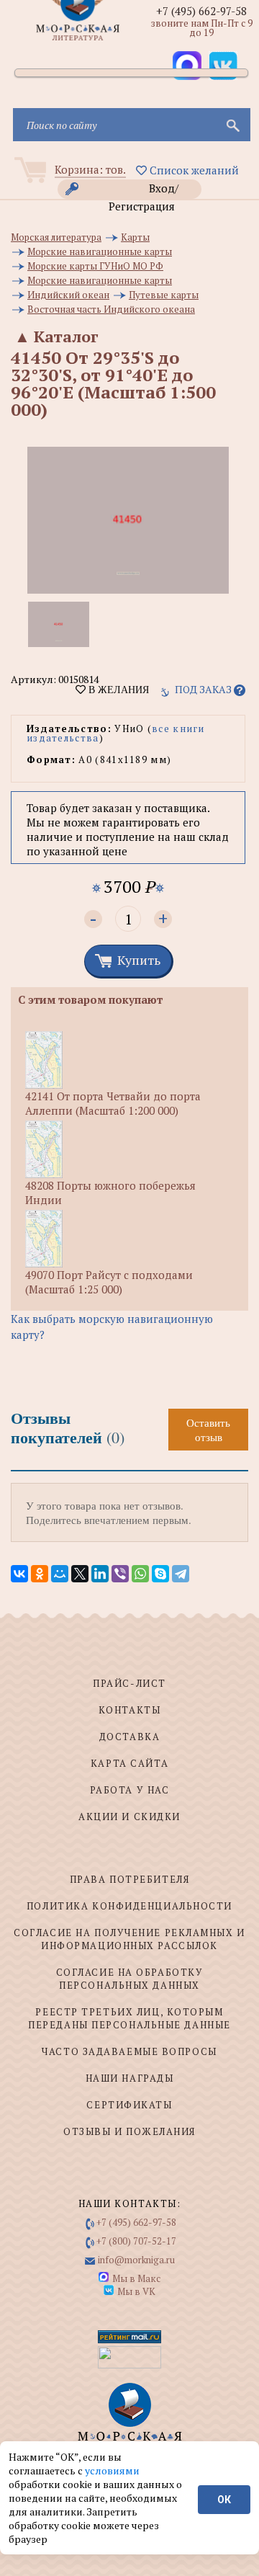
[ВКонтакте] (19, 1574)
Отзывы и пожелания (129, 2131)
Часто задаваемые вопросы (129, 2051)
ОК (224, 2500)
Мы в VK (136, 2291)
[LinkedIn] (100, 1574)
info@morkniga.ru (136, 2260)
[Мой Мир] (60, 1574)
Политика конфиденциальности (129, 1906)
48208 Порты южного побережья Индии (110, 1193)
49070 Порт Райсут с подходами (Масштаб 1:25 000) (109, 1282)
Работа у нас (130, 1790)
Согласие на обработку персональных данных (130, 1979)
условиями (112, 2470)
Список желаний (193, 170)
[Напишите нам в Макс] (187, 66)
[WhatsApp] (140, 1574)
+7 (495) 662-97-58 (201, 11)
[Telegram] (181, 1574)
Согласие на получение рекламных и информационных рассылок (129, 1939)
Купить (139, 960)
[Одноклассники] (40, 1574)
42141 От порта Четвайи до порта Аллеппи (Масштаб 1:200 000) (113, 1103)
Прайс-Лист (129, 1683)
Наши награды (130, 2078)
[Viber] (120, 1574)
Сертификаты (129, 2105)
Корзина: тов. (90, 169)
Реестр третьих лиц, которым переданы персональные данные (129, 2018)
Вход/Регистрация (144, 190)
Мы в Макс (136, 2278)
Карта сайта (129, 1763)
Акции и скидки (129, 1817)
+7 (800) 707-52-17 (136, 2241)
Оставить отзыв (208, 1430)
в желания (117, 690)
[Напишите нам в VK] (223, 66)
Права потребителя (130, 1879)
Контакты (129, 1710)
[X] (80, 1574)
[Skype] (160, 1574)
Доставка (129, 1737)
